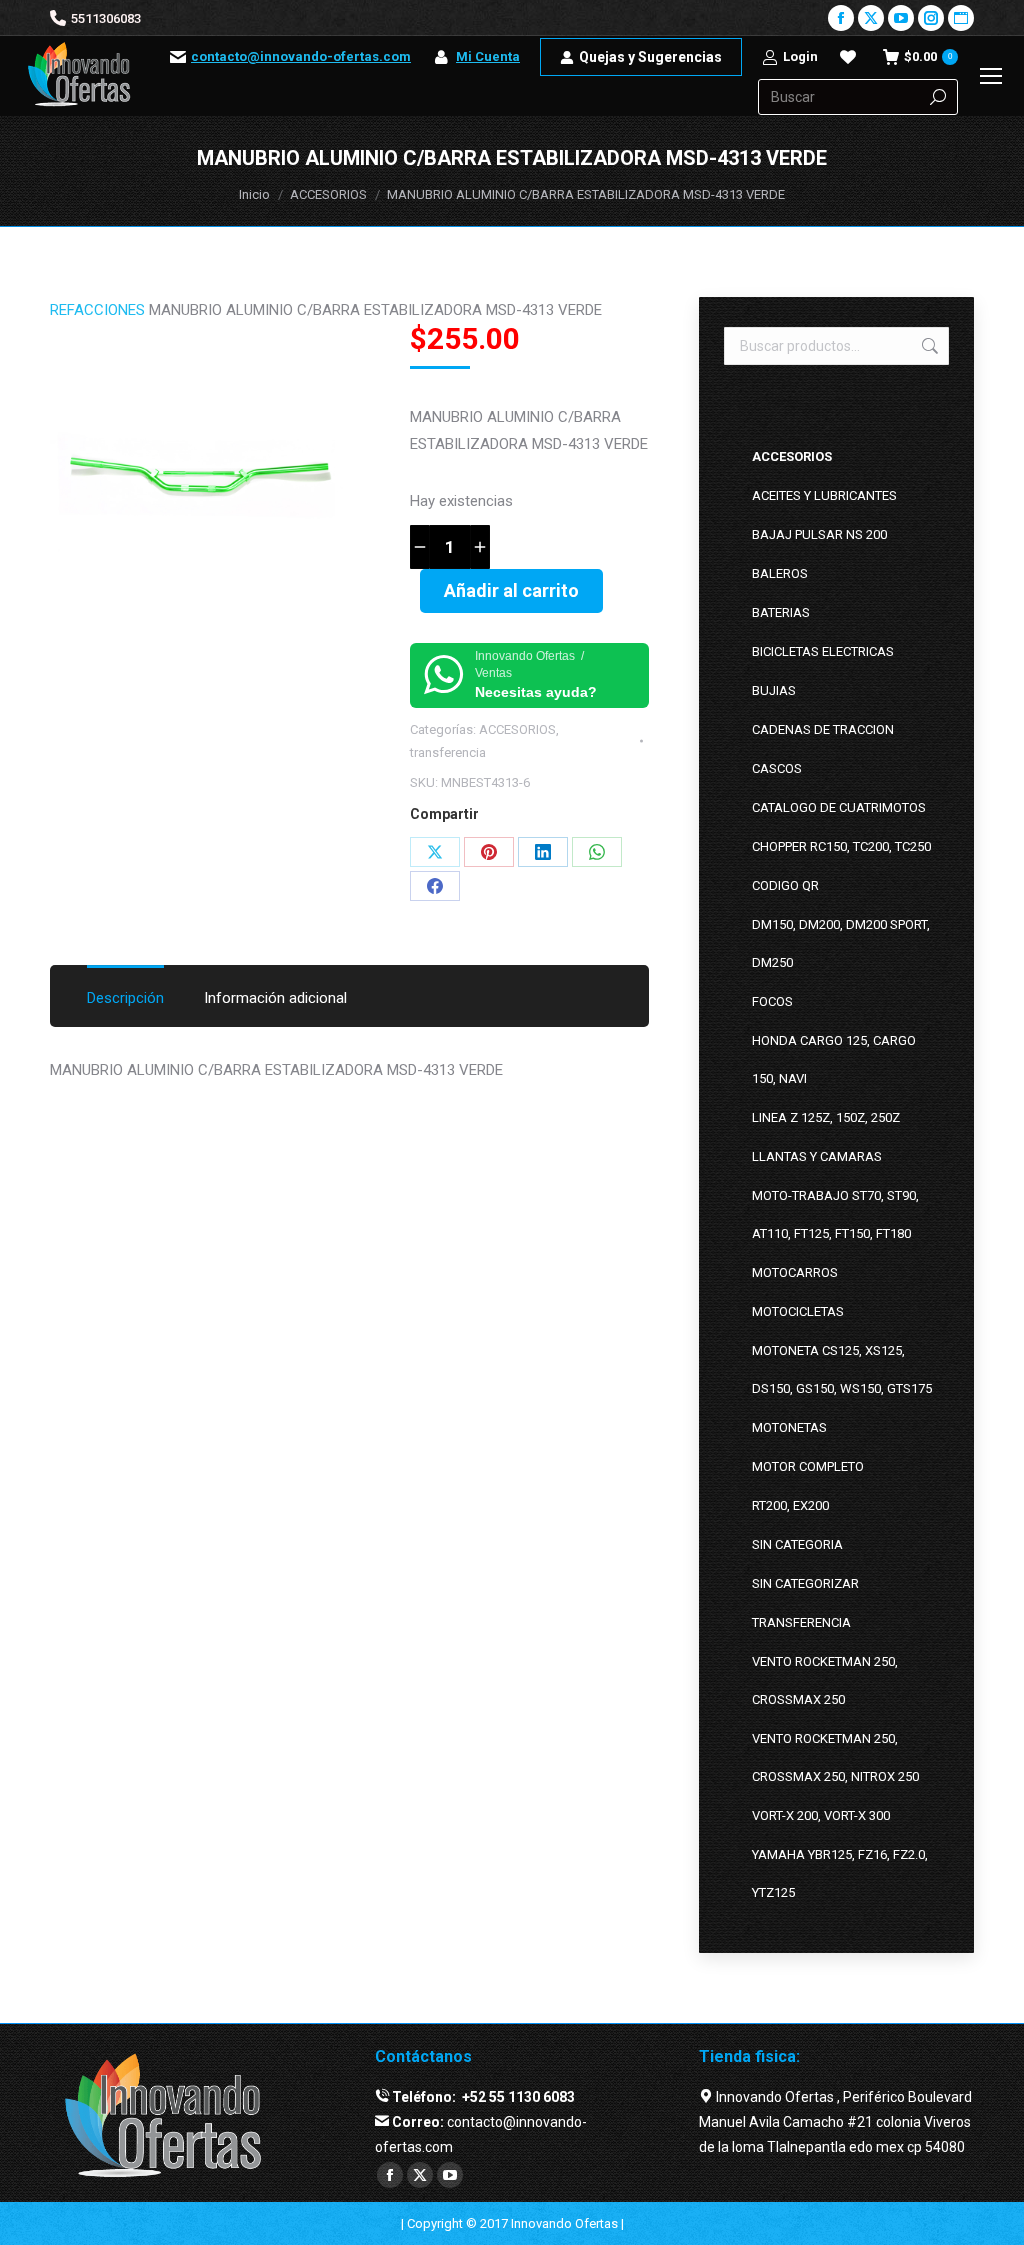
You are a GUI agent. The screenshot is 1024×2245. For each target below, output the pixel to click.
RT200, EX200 (790, 1505)
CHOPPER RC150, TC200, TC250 (841, 846)
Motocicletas (798, 1311)
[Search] (938, 97)
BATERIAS (781, 612)
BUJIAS (774, 690)
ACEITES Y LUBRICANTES (824, 495)
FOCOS (772, 1001)
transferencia (448, 752)
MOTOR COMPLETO (808, 1466)
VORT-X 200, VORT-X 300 (821, 1815)
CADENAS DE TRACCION (823, 729)
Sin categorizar (805, 1583)
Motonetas (789, 1427)
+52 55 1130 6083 (517, 2097)
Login (800, 56)
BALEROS (780, 573)
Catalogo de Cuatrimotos (839, 807)
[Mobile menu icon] (991, 76)
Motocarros (795, 1272)
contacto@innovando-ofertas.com (301, 56)
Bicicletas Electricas (823, 651)
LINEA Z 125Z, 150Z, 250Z (826, 1117)
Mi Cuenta (488, 56)
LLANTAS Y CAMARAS (817, 1156)
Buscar (928, 346)
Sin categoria (797, 1544)
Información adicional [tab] (275, 998)
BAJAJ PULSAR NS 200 (819, 534)
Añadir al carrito (511, 590)
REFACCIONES (97, 310)
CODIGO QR (785, 885)
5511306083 (106, 18)
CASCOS (777, 768)
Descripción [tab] (125, 998)
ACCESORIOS (517, 729)
